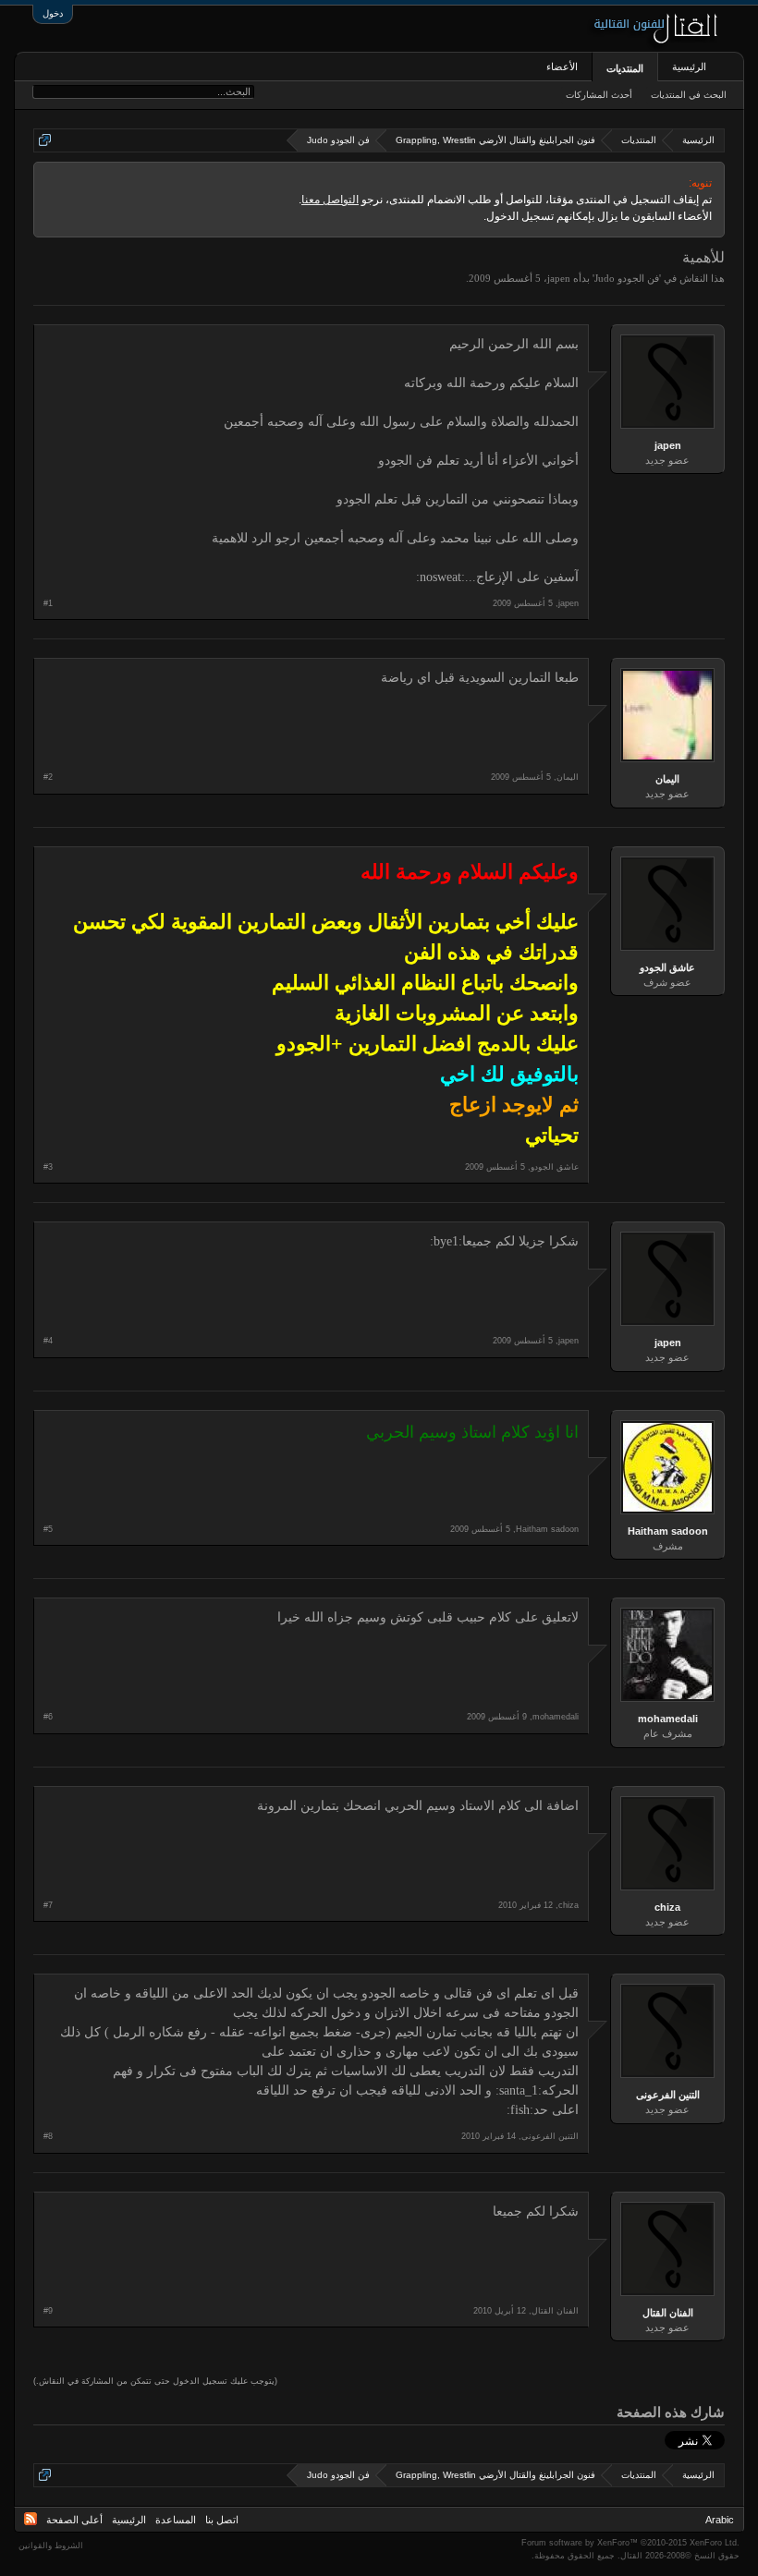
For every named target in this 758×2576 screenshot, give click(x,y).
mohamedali (668, 1719)
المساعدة (176, 2520)
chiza (667, 1907)
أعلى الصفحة (74, 2520)
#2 (48, 777)
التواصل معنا (330, 200)
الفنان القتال (668, 2313)
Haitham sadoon (668, 1531)
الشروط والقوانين (51, 2546)
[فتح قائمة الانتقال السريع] (45, 140)
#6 (48, 1717)
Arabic (720, 2520)
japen (559, 278)
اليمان (667, 779)
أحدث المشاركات (599, 95)
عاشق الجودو (667, 967)
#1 (48, 603)
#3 (48, 1167)
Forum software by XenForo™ (630, 2543)
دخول (53, 13)
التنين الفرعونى (668, 2095)
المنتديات (625, 68)
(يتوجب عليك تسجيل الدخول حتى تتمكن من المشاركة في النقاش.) (155, 2381)
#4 (48, 1341)
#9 (48, 2311)
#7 (48, 1905)
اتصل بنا (222, 2520)
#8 (48, 2136)
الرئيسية (689, 67)
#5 (48, 1529)
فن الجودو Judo (627, 278)
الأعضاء (562, 67)
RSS (31, 2519)
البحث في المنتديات (689, 95)
